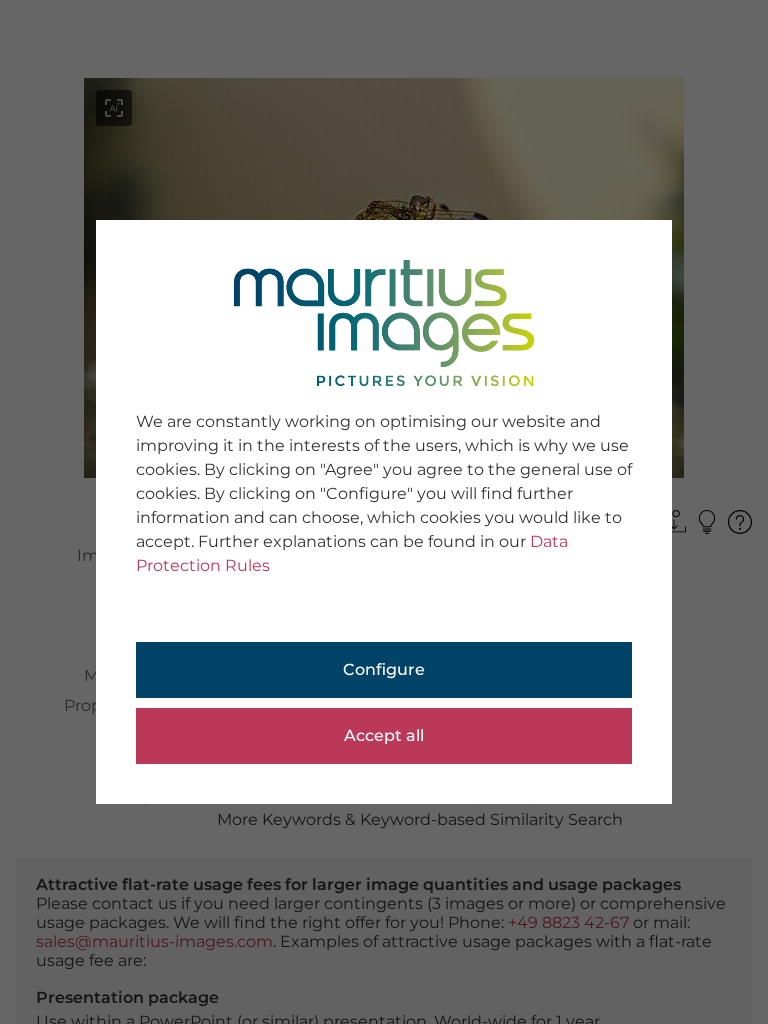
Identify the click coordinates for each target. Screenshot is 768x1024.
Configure (384, 669)
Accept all (384, 735)
